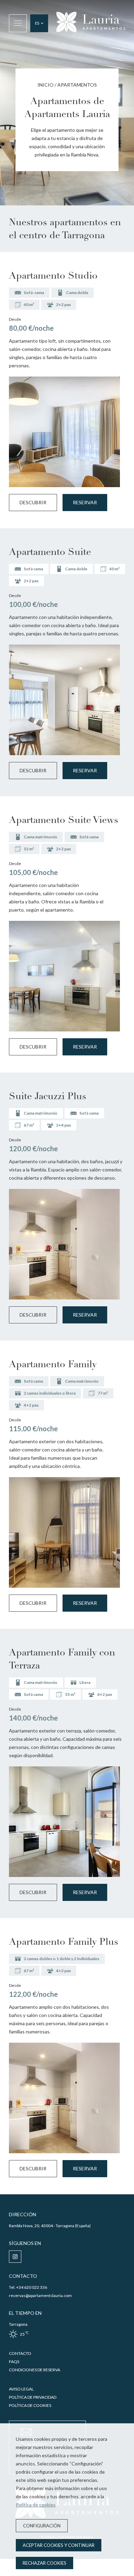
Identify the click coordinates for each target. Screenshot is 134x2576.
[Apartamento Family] (64, 1532)
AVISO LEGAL (21, 2389)
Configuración (42, 2526)
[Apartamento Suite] (64, 700)
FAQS (14, 2362)
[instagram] (15, 2257)
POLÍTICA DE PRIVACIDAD (33, 2397)
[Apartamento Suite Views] (64, 976)
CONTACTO (20, 2353)
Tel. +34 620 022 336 (28, 2287)
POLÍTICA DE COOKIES (30, 2405)
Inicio (46, 85)
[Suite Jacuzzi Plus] (64, 1244)
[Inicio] (91, 23)
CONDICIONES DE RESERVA (35, 2370)
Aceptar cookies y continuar (59, 2545)
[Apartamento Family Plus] (64, 2098)
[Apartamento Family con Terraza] (64, 1822)
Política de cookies (36, 2505)
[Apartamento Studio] (64, 432)
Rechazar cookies (44, 2563)
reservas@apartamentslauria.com (40, 2295)
